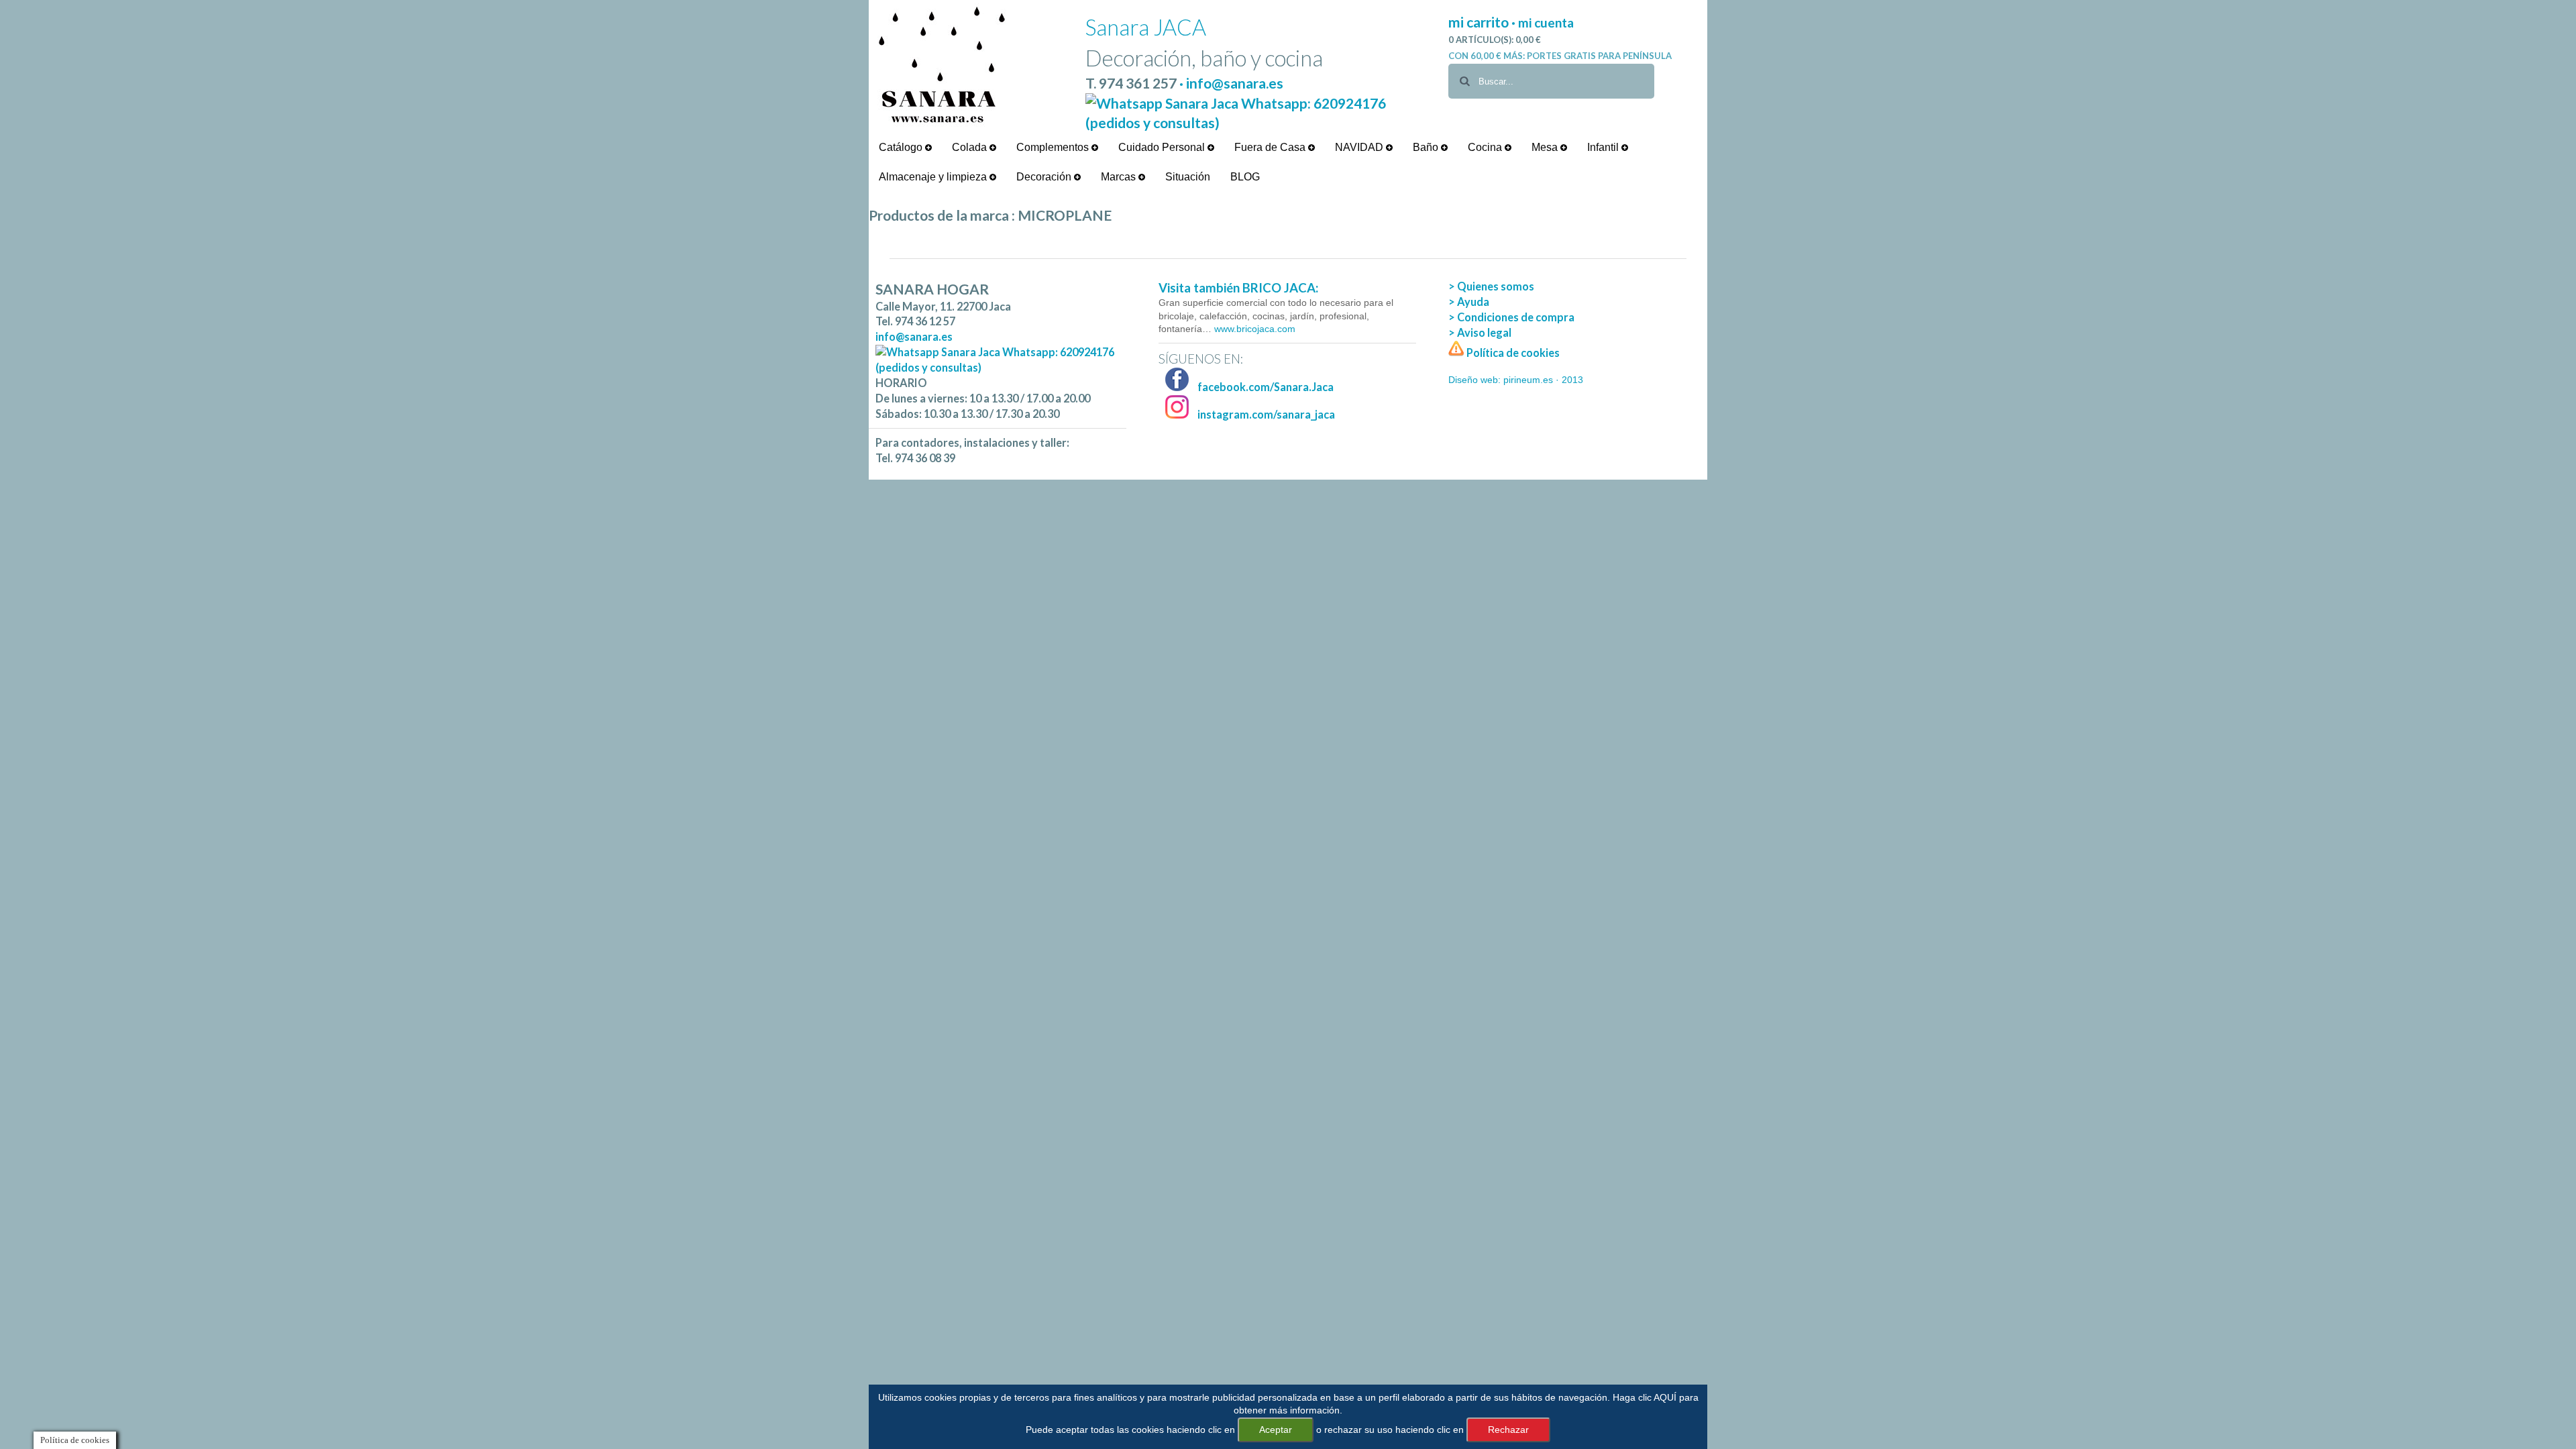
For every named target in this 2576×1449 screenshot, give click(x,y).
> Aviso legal (1480, 332)
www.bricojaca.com (1253, 329)
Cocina (1486, 147)
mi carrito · (1483, 22)
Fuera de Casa (1271, 147)
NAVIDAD (1360, 147)
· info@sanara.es (1231, 83)
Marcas (1120, 177)
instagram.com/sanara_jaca (1265, 414)
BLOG (1245, 177)
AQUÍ (1665, 1397)
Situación (1188, 177)
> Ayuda (1469, 302)
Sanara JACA (1146, 27)
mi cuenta (1546, 22)
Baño (1427, 147)
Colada (971, 147)
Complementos (1054, 147)
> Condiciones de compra (1511, 317)
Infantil (1604, 147)
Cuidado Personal (1163, 147)
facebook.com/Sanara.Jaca (1265, 387)
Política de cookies (1512, 353)
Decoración (1045, 177)
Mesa (1546, 147)
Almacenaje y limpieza (934, 177)
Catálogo (902, 147)
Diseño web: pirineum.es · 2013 (1516, 380)
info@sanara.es (914, 336)
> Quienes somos (1491, 286)
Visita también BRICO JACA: (1238, 288)
